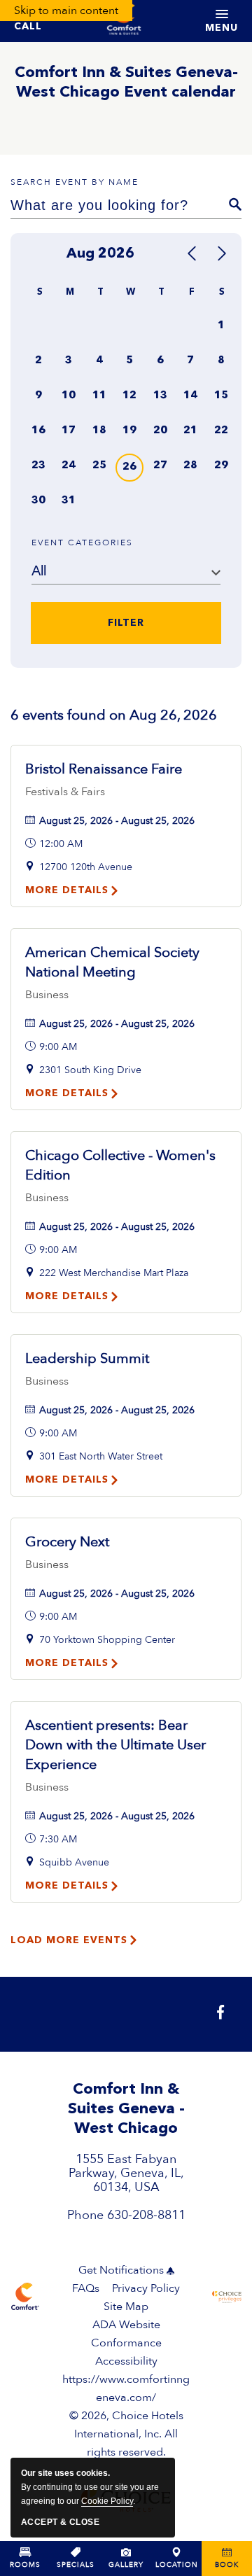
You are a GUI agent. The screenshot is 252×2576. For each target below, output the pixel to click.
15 (221, 396)
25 (99, 466)
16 (38, 431)
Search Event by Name (75, 182)
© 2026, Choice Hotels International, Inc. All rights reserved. (126, 2416)
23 (38, 466)
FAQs (86, 2288)
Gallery (126, 2565)
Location (177, 2565)
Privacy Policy (146, 2288)
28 (190, 466)
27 (160, 466)
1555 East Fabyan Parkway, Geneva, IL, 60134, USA (126, 2173)
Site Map (126, 2306)
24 (69, 466)
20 (160, 431)
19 (129, 431)
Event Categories (82, 542)
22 (221, 431)
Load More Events (69, 1940)
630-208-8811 (146, 2215)
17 (69, 431)
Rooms (25, 2565)
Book (227, 2565)
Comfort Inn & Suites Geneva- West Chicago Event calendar (126, 83)
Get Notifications (121, 2270)
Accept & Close (60, 2522)
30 (38, 501)
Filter (126, 623)
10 (69, 396)
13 (160, 396)
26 (129, 467)
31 (69, 501)
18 (99, 431)
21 (190, 431)
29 (221, 466)
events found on (114, 715)
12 (129, 396)
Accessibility (126, 2361)
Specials (76, 2565)
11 (99, 396)
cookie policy (107, 2501)
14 (190, 396)
